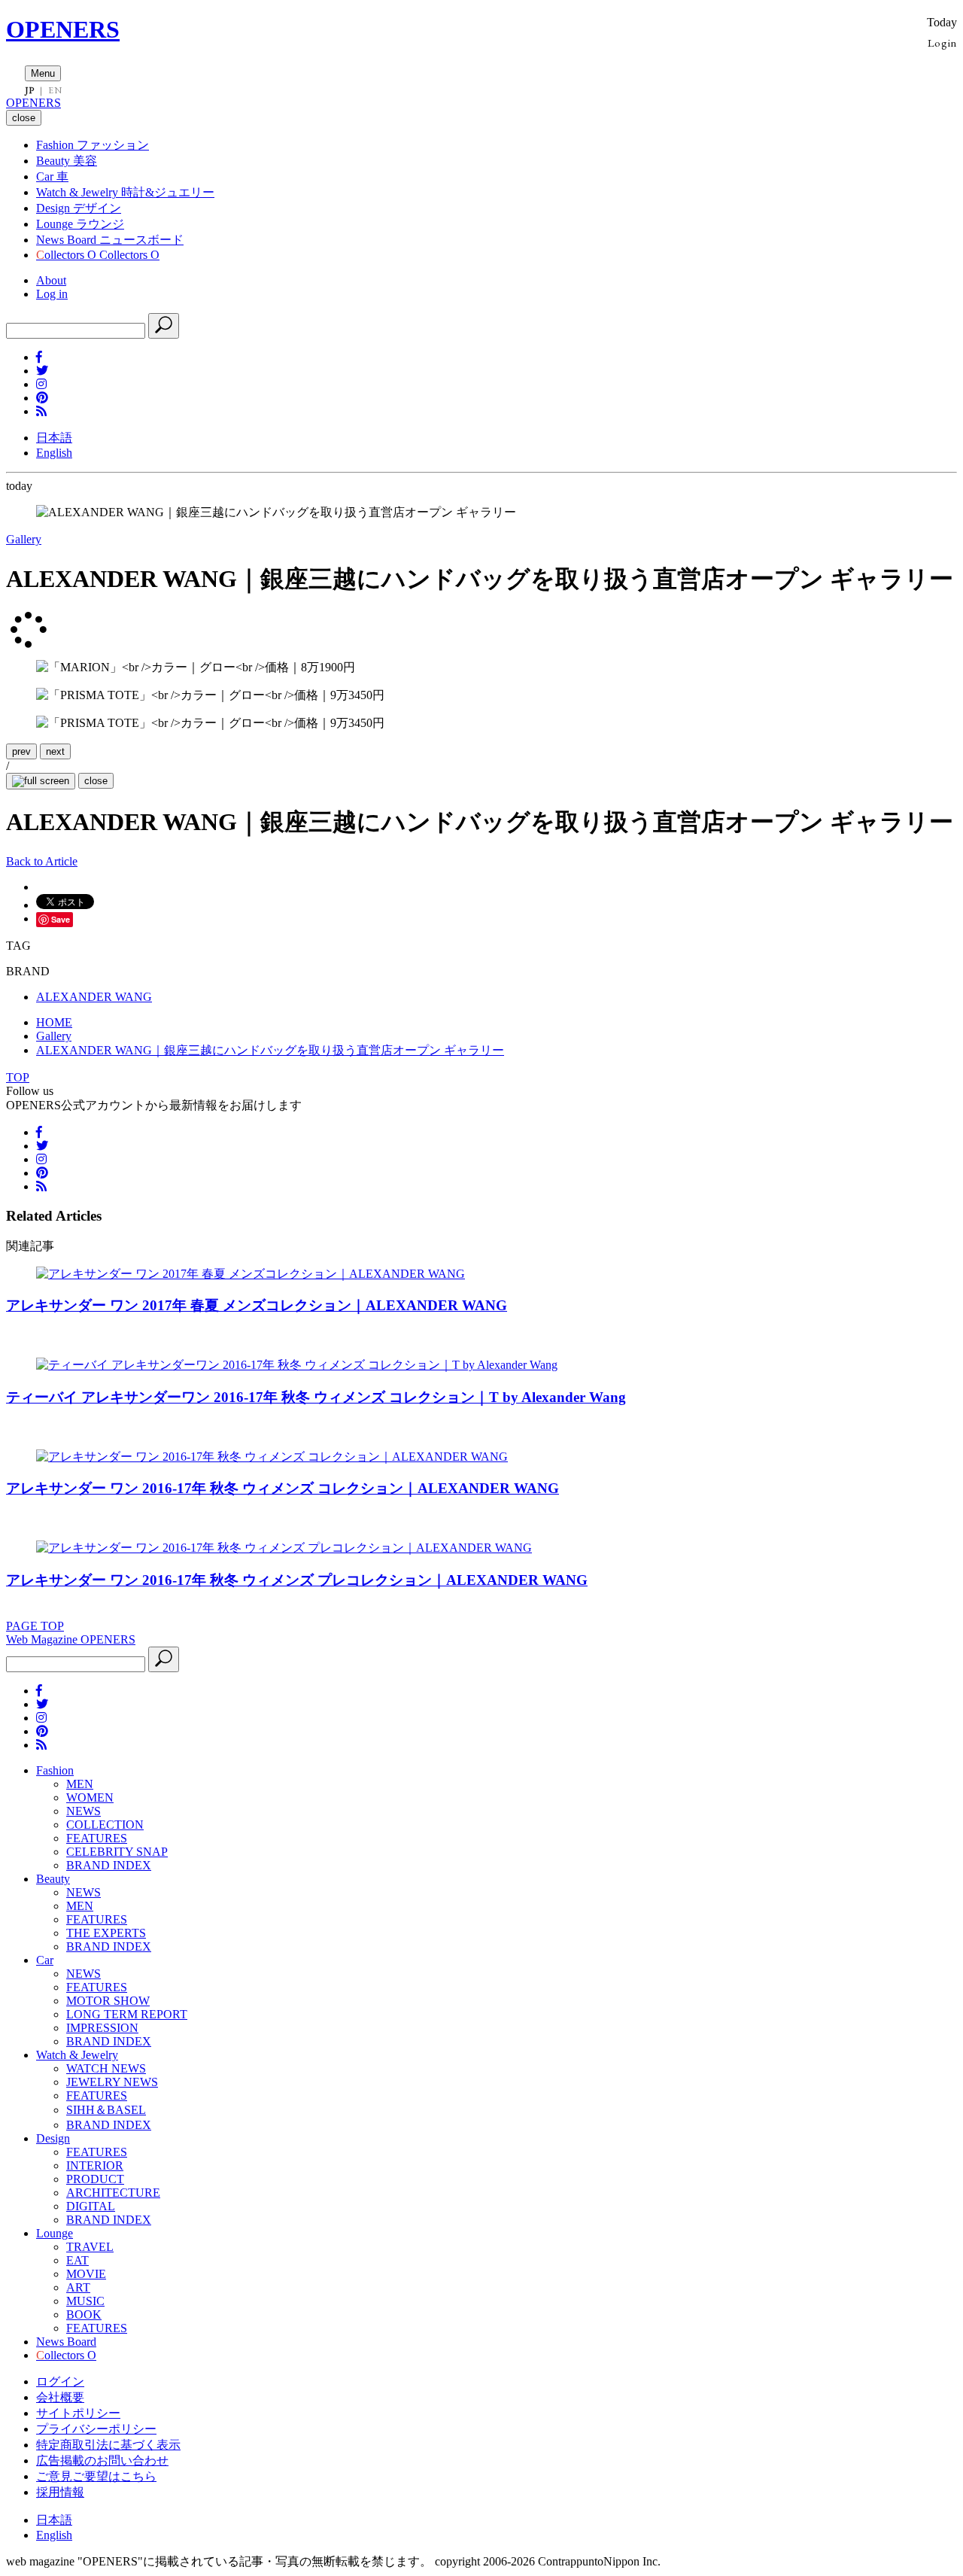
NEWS (84, 1811)
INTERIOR (95, 2165)
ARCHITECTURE (113, 2193)
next (55, 751)
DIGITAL (91, 2206)
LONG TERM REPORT (127, 2014)
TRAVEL (90, 2247)
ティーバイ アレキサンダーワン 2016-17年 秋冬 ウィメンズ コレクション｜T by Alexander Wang (316, 1397)
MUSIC (85, 2301)
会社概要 (60, 2397)
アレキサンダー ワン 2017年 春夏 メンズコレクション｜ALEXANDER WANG (257, 1305)
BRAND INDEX (109, 1865)
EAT (77, 2260)
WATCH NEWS (106, 2068)
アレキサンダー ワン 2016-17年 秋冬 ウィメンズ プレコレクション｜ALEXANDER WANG (297, 1580)
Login (942, 43)
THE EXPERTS (106, 1933)
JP (30, 90)
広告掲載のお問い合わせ (102, 2460)
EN (55, 90)
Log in (52, 294)
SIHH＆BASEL (106, 2110)
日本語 (54, 438)
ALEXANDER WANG (94, 997)
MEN (80, 1784)
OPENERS (63, 29)
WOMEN (90, 1797)
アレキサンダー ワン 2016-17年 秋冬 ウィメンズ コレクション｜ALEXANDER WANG (283, 1488)
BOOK (84, 2314)
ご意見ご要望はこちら (96, 2476)
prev (21, 751)
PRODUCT (95, 2179)
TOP (18, 1077)
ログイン (60, 2381)
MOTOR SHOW (108, 2001)
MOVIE (86, 2274)
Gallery (24, 539)
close (96, 781)
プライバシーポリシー (96, 2429)
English (54, 453)
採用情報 (60, 2492)
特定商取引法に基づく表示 (108, 2445)
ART (78, 2287)
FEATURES (97, 1838)
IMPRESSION (102, 2028)
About (51, 280)
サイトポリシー (78, 2413)
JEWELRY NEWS (112, 2082)
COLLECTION (105, 1825)
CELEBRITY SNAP (117, 1852)
